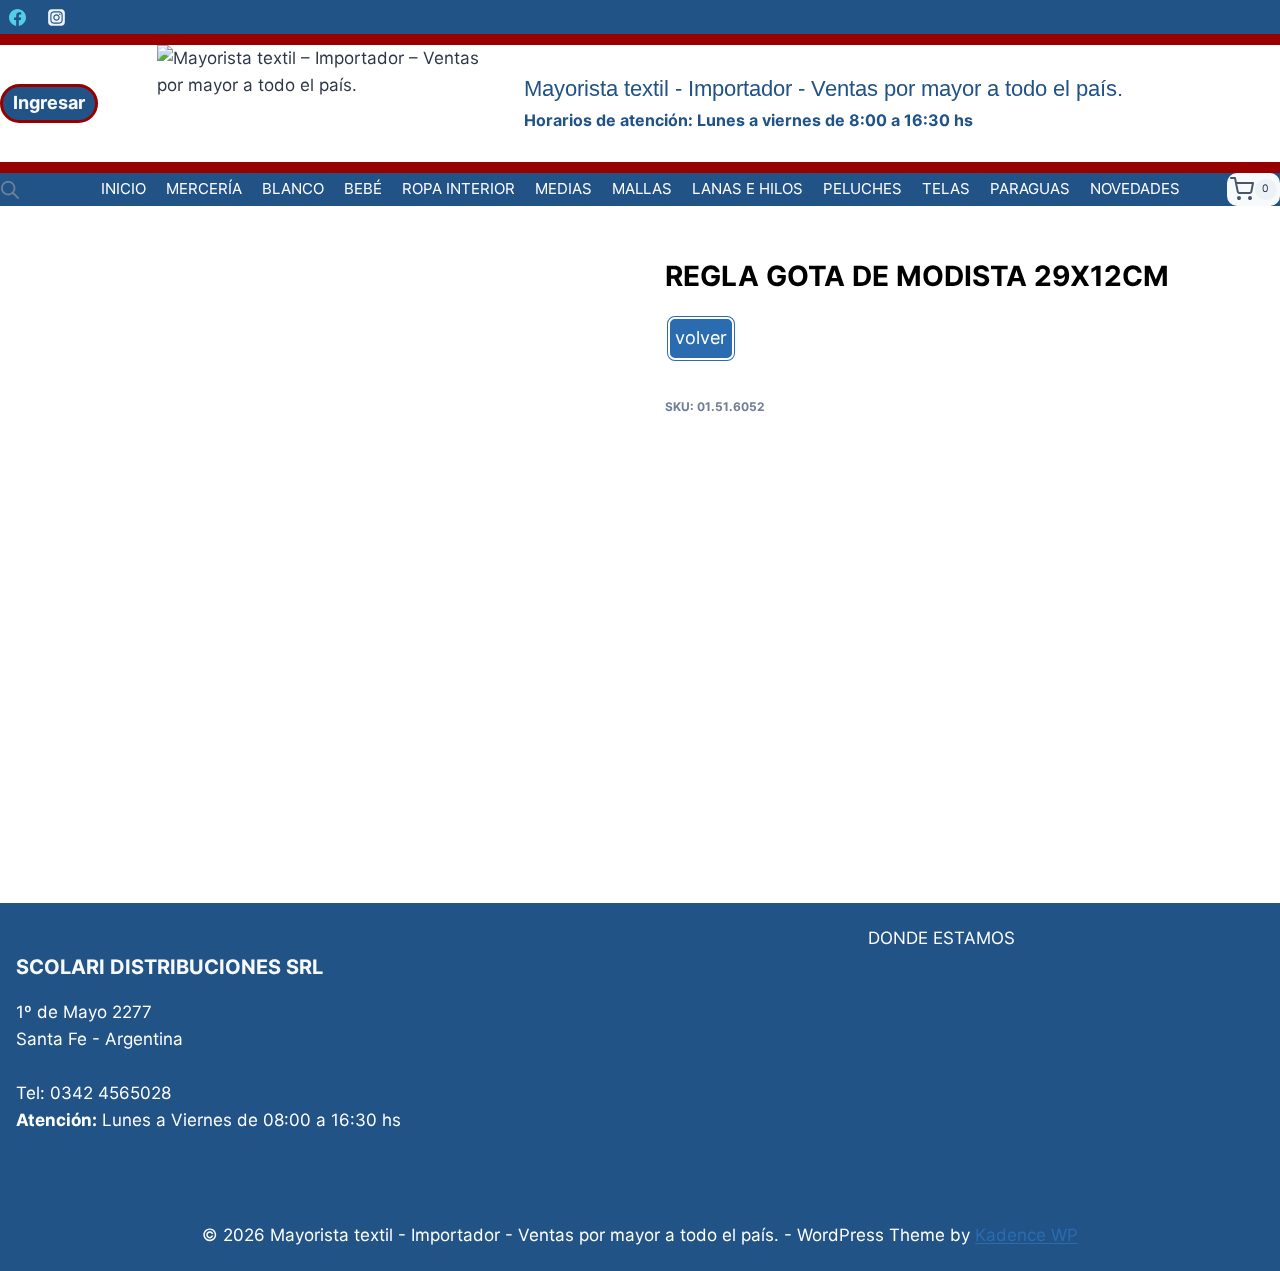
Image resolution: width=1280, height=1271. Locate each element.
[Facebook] (17, 17)
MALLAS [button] (642, 188)
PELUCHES (862, 188)
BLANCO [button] (293, 188)
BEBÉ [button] (363, 188)
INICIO (123, 188)
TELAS (946, 188)
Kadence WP (1026, 1235)
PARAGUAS (1030, 188)
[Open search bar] (10, 190)
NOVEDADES (1135, 188)
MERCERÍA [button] (204, 188)
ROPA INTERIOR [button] (458, 188)
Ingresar (49, 102)
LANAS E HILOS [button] (747, 188)
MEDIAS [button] (563, 188)
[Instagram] (56, 17)
